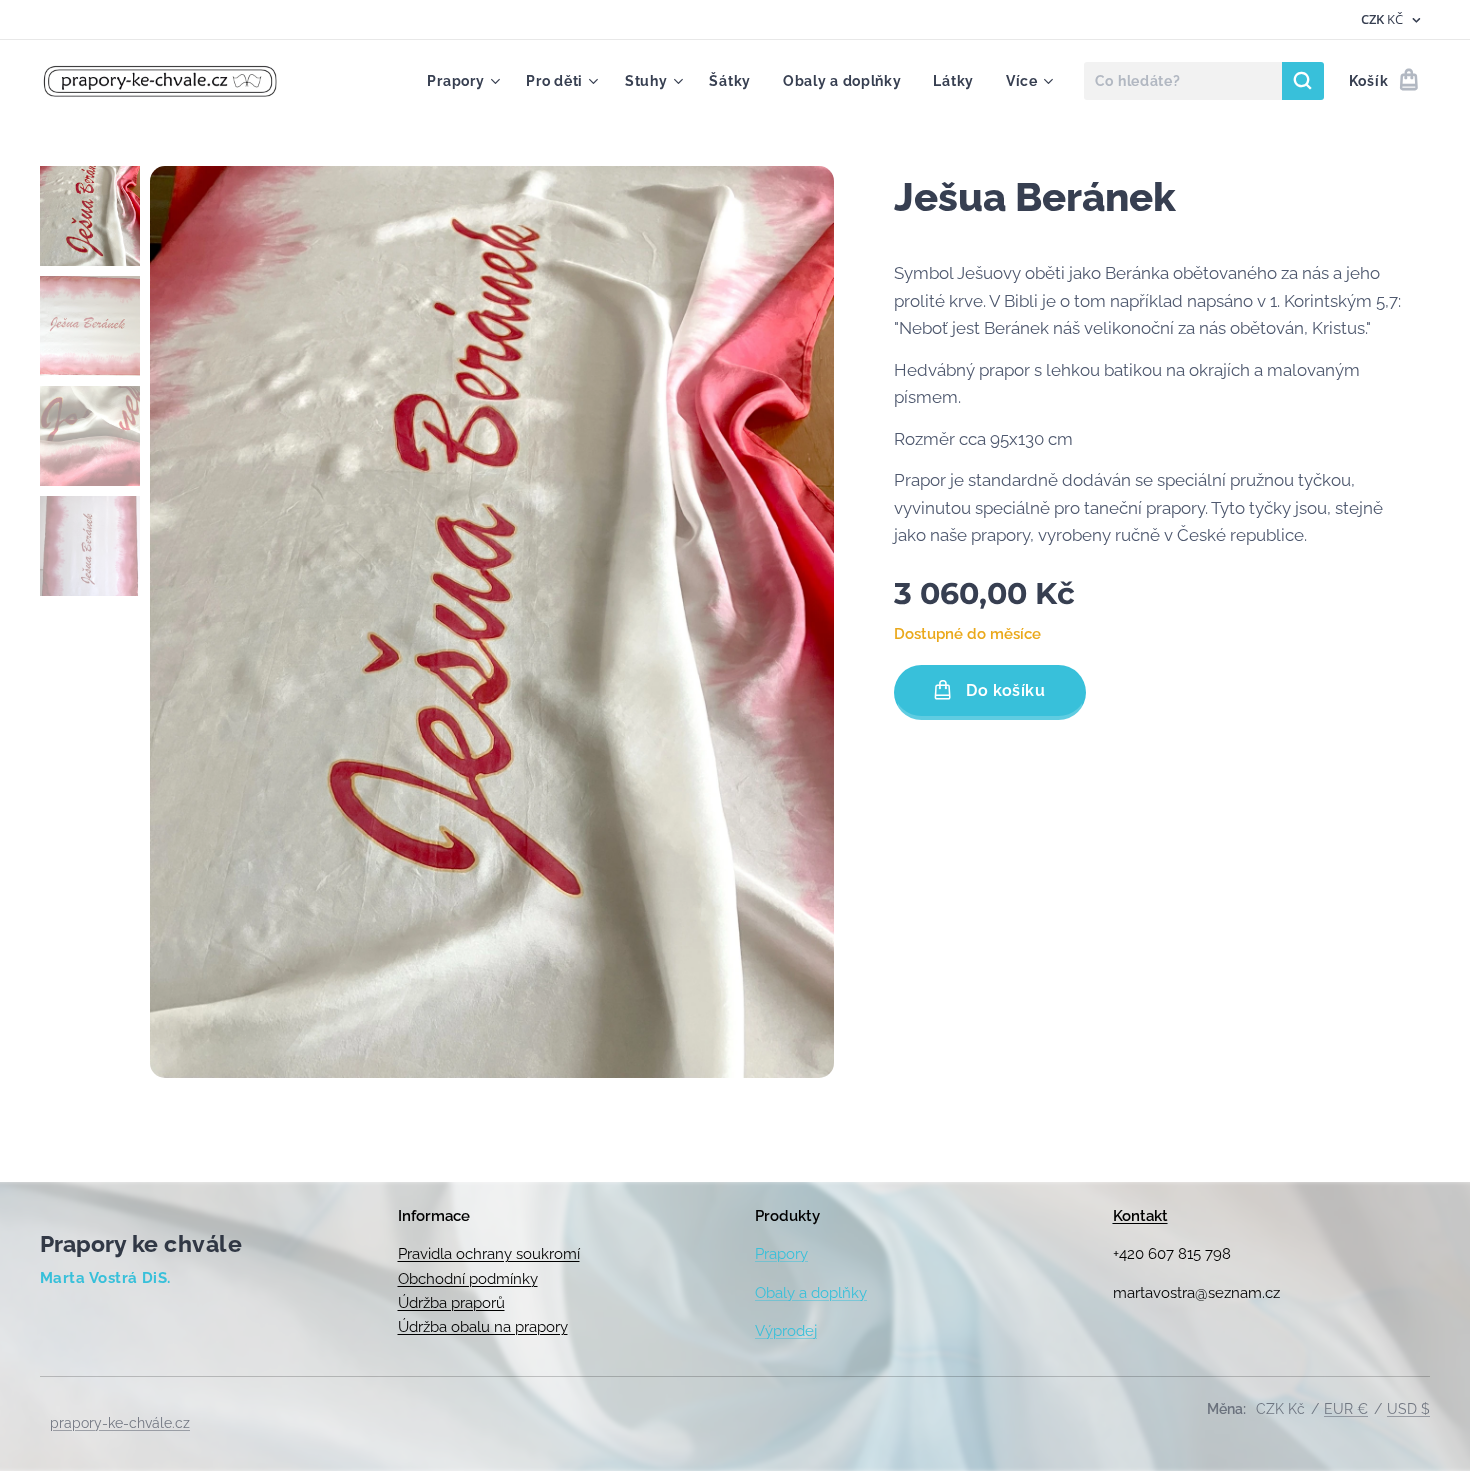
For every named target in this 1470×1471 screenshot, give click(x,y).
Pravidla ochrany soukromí (489, 1254)
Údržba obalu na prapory (483, 1327)
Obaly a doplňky (811, 1293)
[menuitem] (466, 81)
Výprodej (786, 1331)
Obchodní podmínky (468, 1279)
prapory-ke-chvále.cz (120, 1423)
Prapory (781, 1254)
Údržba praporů (451, 1303)
